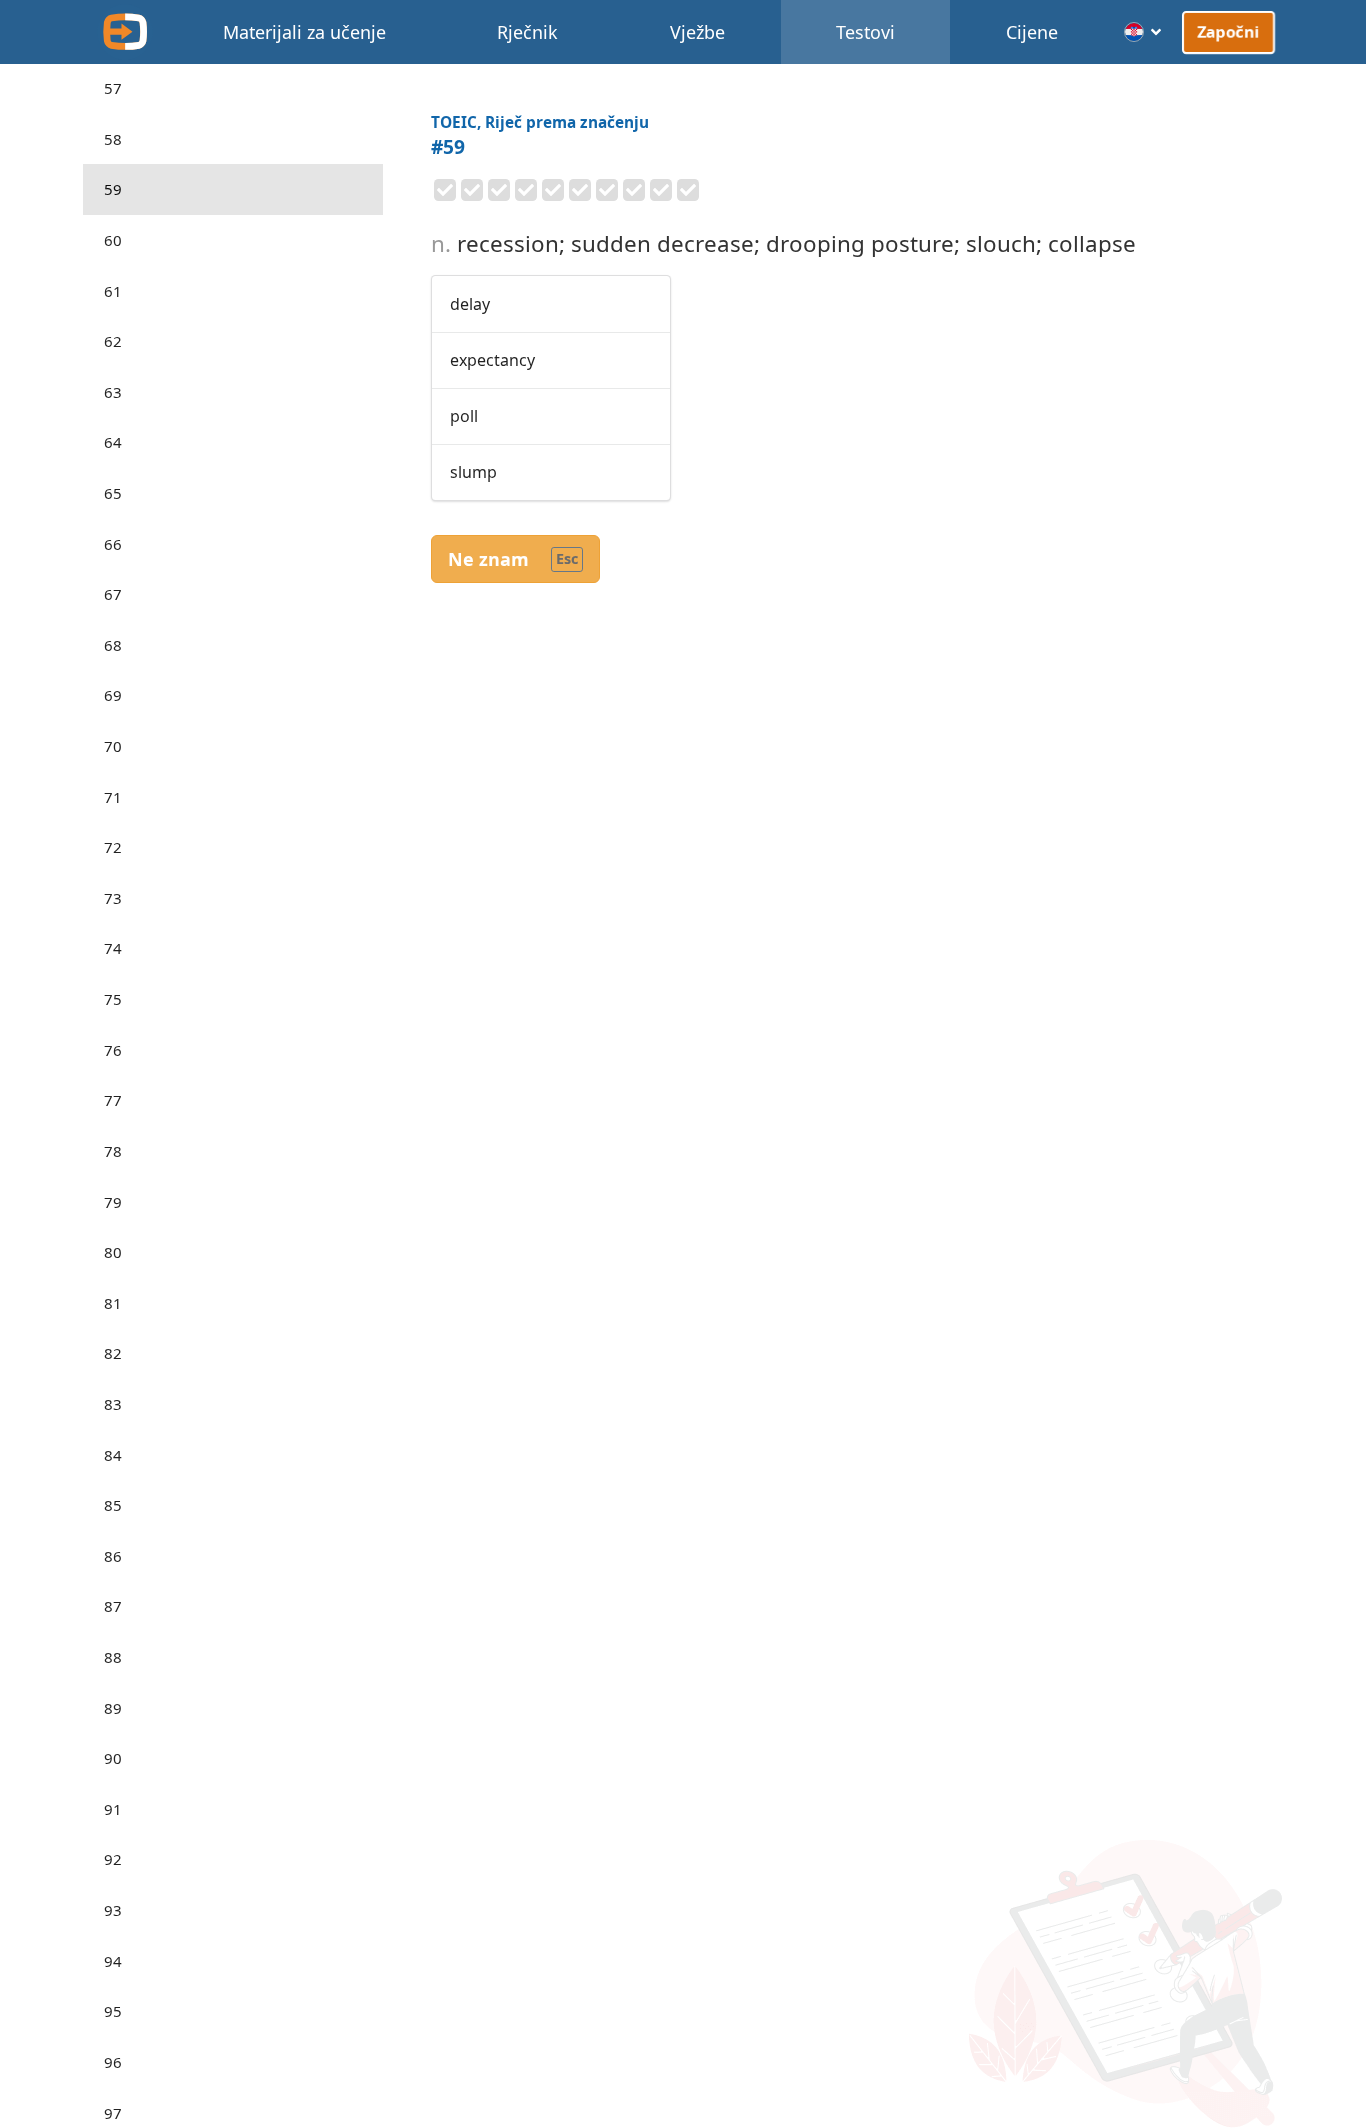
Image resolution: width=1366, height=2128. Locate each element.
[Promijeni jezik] (1143, 32)
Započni (1229, 31)
